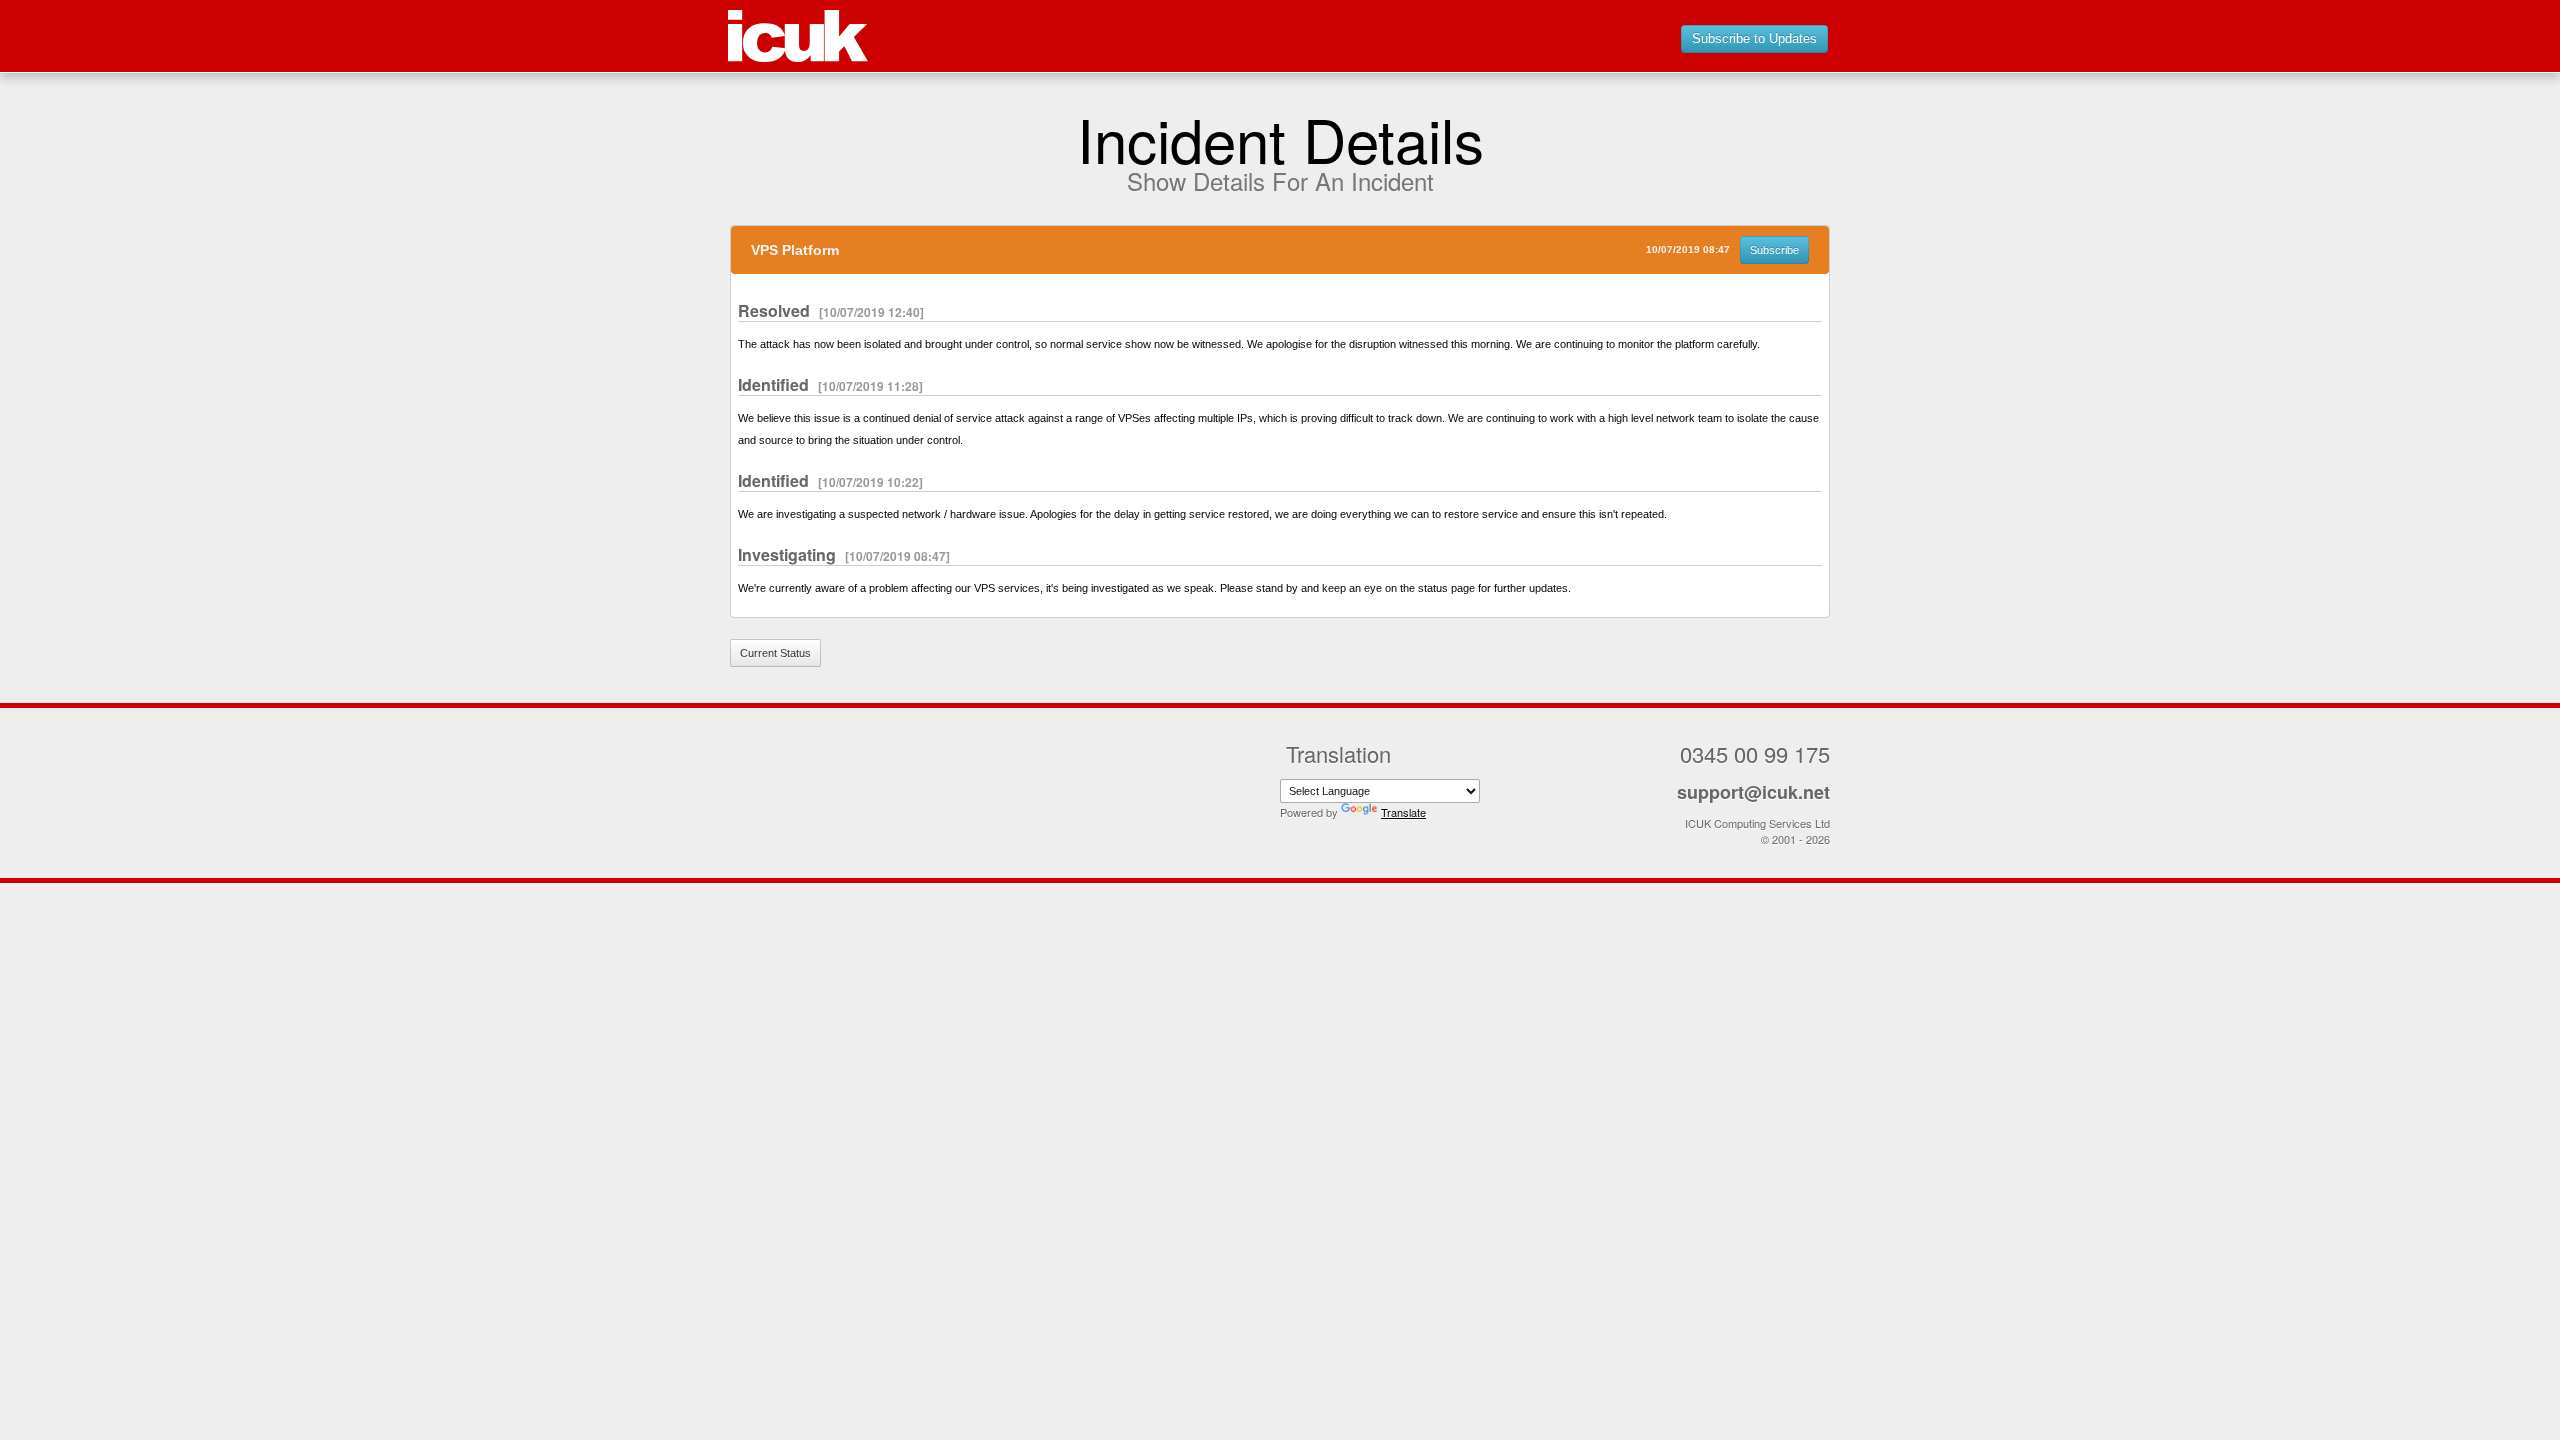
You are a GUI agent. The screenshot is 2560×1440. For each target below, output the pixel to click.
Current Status (775, 653)
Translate (1403, 812)
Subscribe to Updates (1754, 38)
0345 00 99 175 (1755, 753)
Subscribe (1774, 250)
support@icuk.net (1753, 792)
